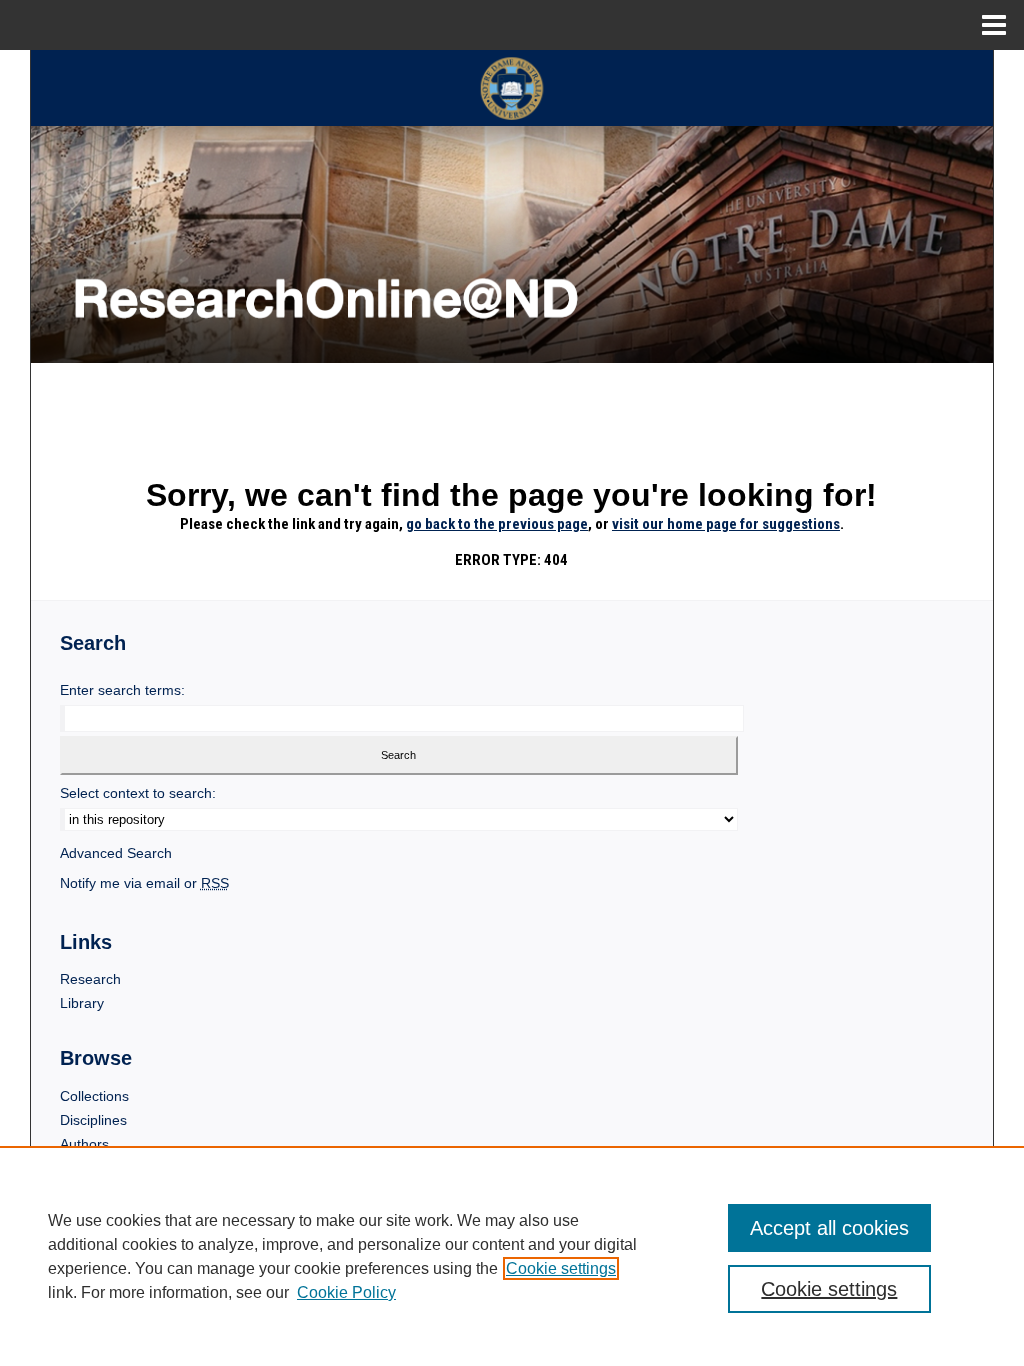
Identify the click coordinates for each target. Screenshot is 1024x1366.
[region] (512, 1256)
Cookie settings (561, 1268)
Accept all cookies (829, 1228)
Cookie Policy (346, 1292)
